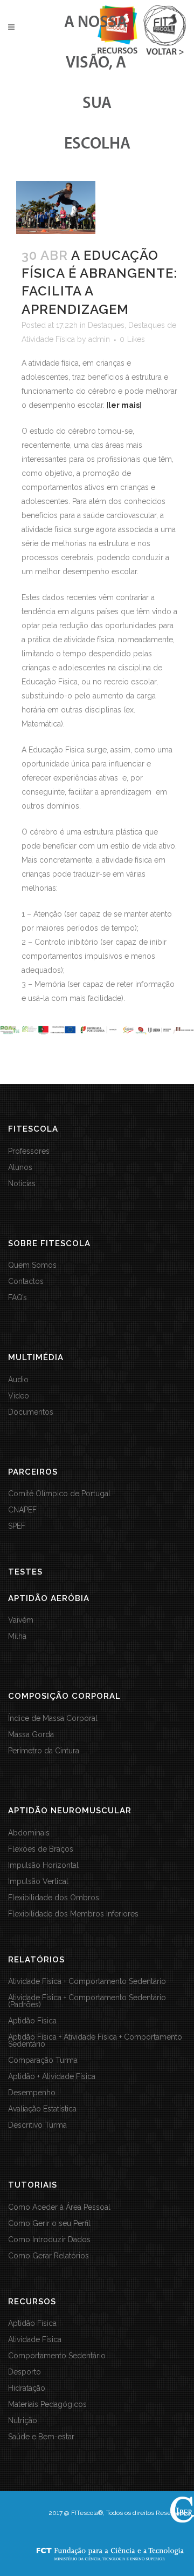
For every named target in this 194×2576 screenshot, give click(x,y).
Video (19, 1396)
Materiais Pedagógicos (47, 2405)
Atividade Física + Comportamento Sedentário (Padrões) (87, 2001)
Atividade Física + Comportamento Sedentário (87, 1982)
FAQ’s (18, 1298)
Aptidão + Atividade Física (52, 2077)
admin (99, 339)
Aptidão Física (32, 2021)
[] (124, 405)
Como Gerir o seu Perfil (49, 2224)
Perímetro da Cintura (44, 1751)
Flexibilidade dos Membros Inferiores (73, 1914)
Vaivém (21, 1620)
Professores (29, 1151)
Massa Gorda (31, 1735)
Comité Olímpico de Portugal (59, 1494)
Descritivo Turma (37, 2125)
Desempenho (32, 2093)
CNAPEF (22, 1510)
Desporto (25, 2372)
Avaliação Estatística (42, 2109)
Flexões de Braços (41, 1849)
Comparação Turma (43, 2060)
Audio (18, 1380)
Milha (17, 1636)
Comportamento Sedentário (57, 2356)
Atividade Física (35, 2340)
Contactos (26, 1282)
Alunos (20, 1168)
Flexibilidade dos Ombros (54, 1898)
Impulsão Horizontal (43, 1865)
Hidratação (27, 2388)
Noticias (22, 1184)
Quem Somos (32, 1265)
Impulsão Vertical (38, 1882)
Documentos (31, 1412)
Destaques (106, 325)
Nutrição (23, 2421)
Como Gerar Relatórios (48, 2256)
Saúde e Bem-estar (41, 2437)
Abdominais (29, 1833)
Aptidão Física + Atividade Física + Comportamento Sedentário (95, 2041)
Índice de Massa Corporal (53, 1719)
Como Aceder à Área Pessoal (59, 2207)
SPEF (17, 1526)
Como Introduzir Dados (49, 2240)
